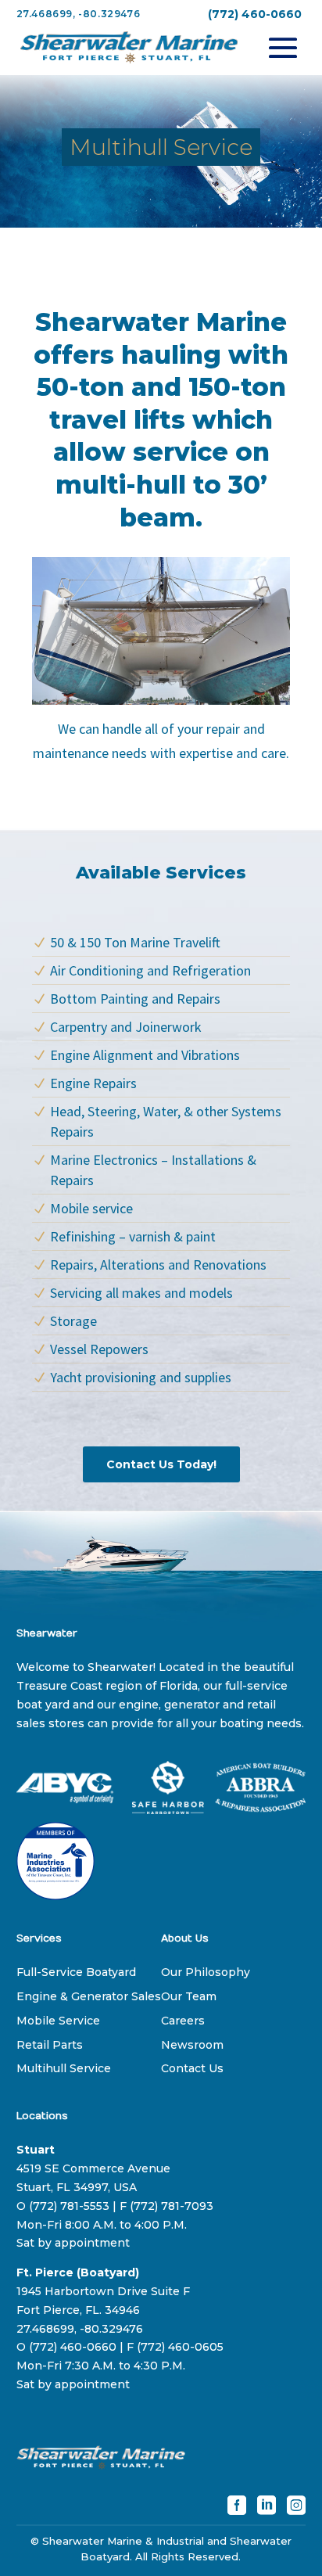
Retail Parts (50, 2045)
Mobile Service (58, 2021)
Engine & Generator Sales (89, 1996)
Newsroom (192, 2045)
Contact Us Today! (161, 1464)
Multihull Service (64, 2068)
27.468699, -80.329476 (79, 14)
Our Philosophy (206, 1972)
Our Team (189, 1996)
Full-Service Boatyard (76, 1972)
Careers (183, 2021)
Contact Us (192, 2068)
